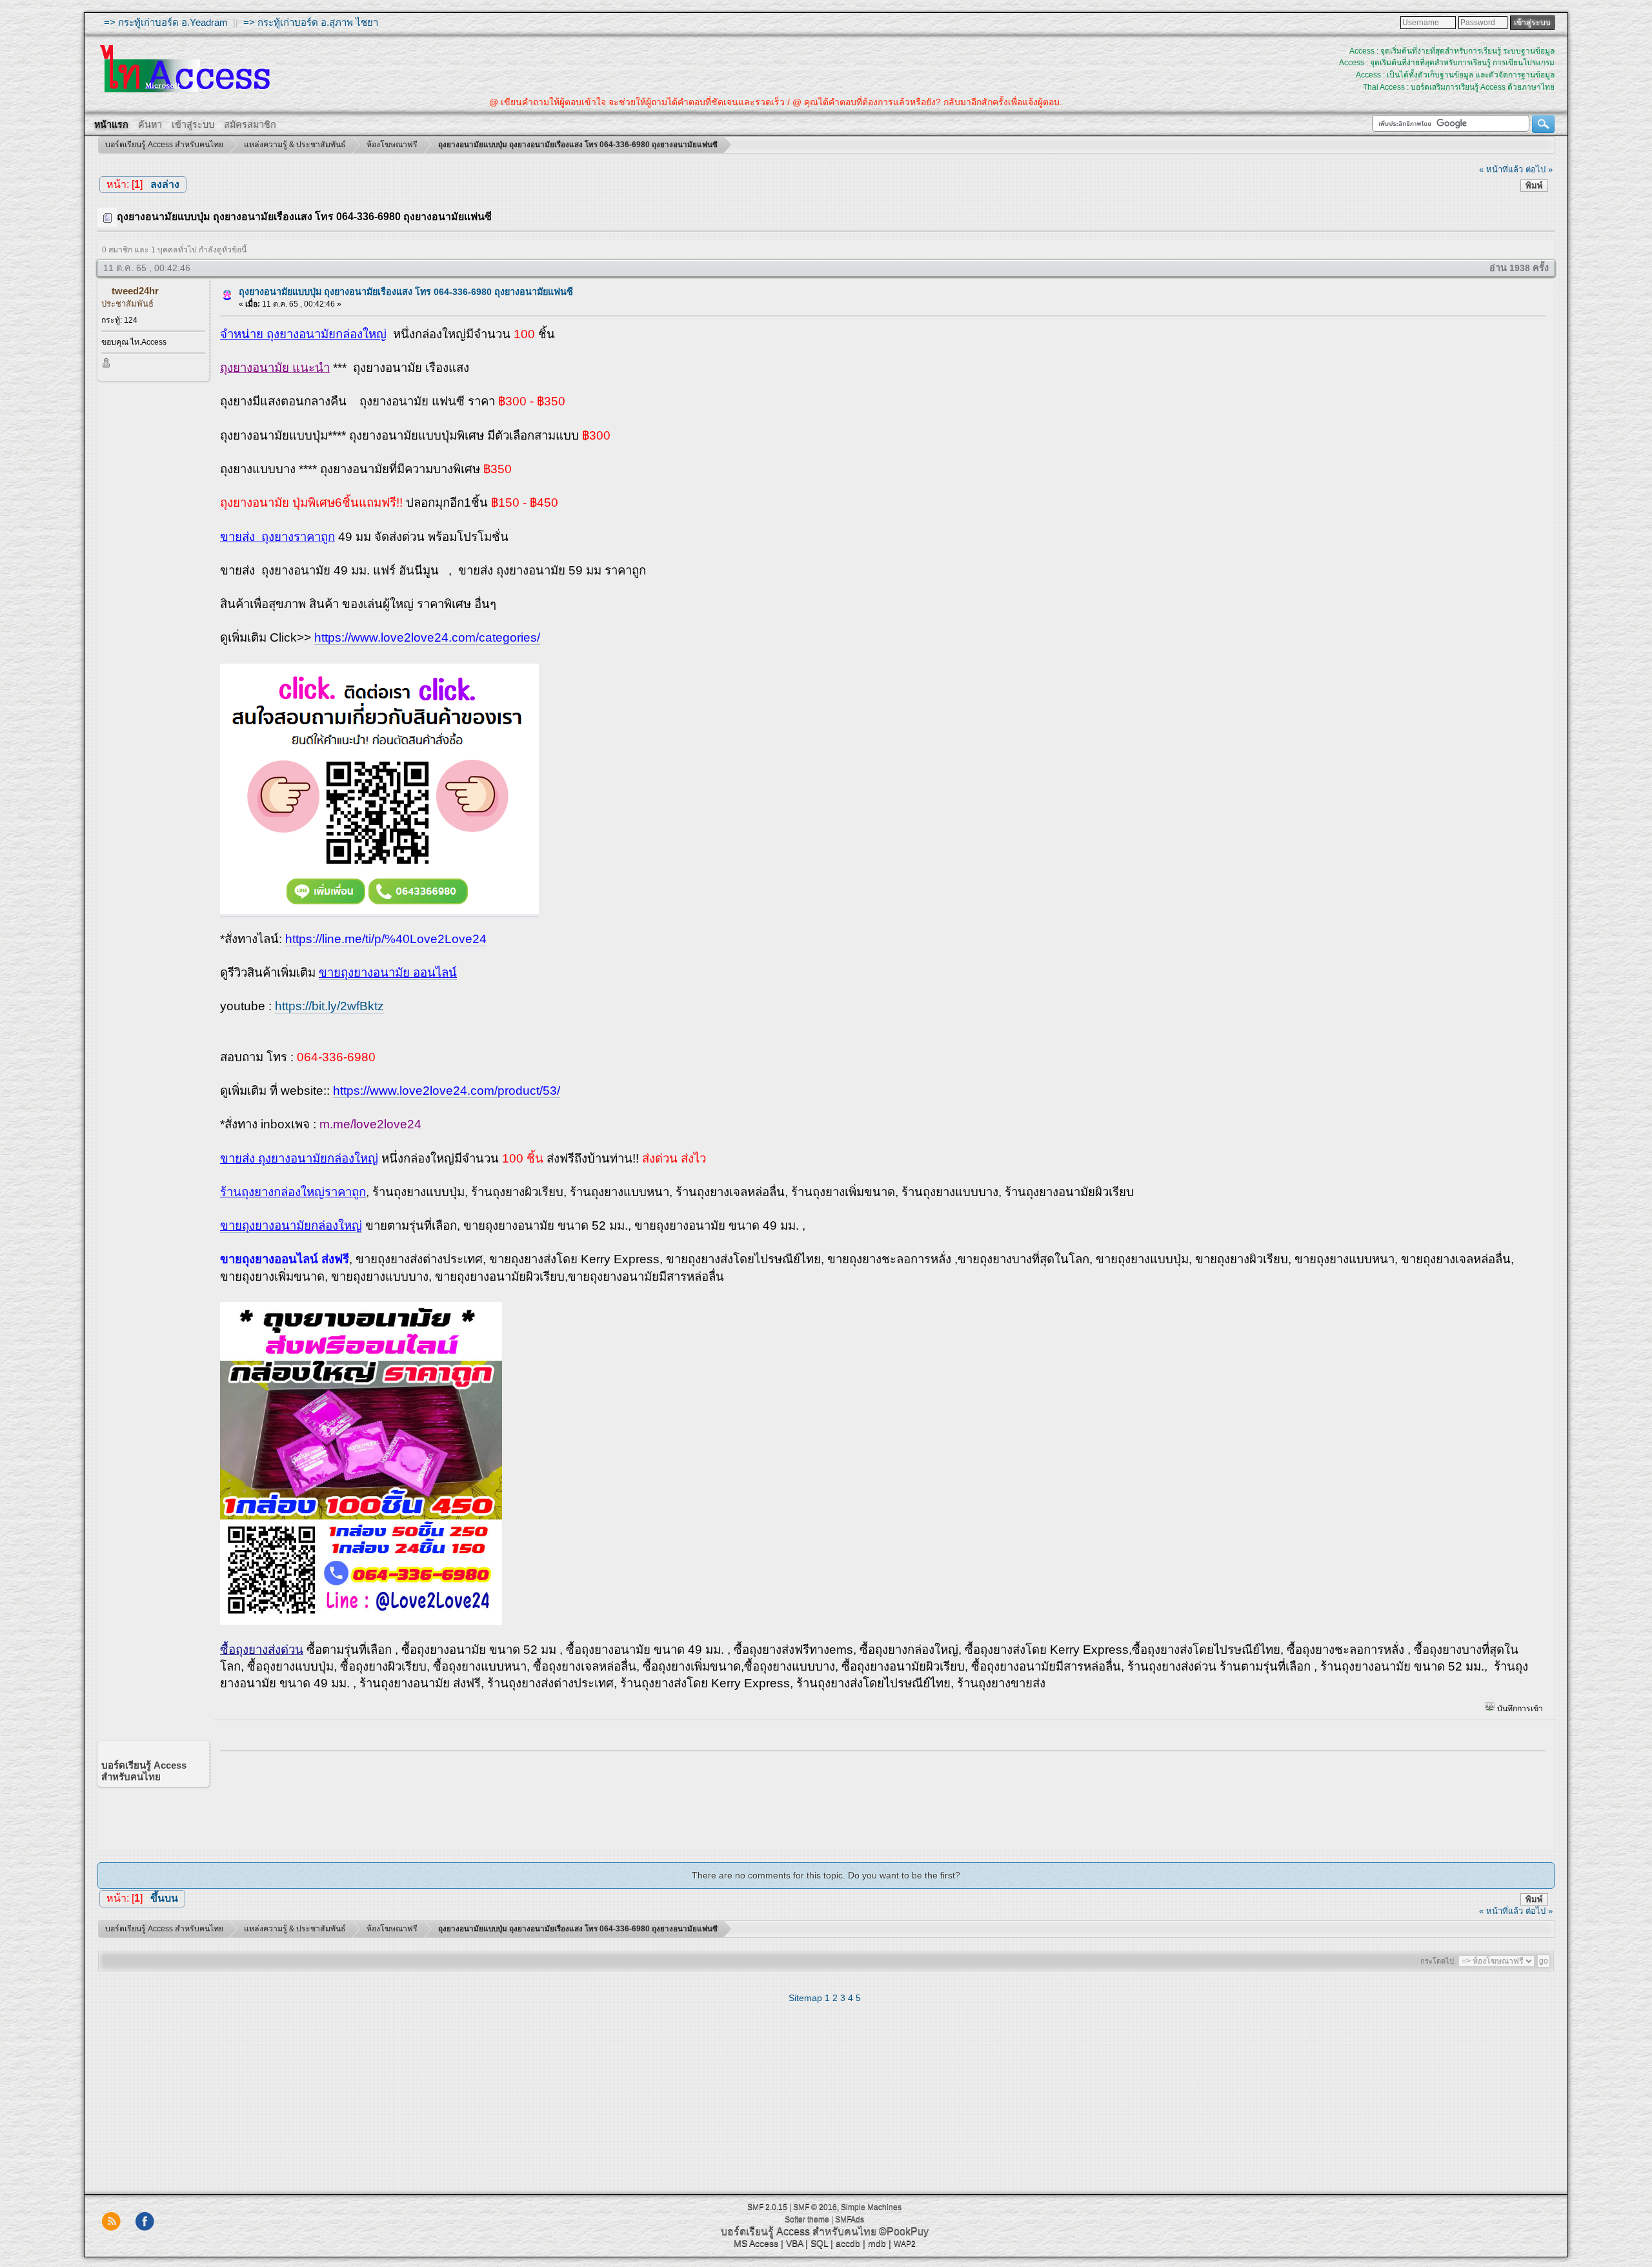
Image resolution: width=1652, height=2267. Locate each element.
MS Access (756, 2243)
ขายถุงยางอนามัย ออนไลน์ (388, 972)
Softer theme (807, 2219)
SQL (819, 2243)
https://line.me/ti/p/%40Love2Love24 (386, 939)
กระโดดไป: (1438, 1961)
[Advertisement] (878, 1797)
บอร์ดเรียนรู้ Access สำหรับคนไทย (799, 2231)
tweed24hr (135, 291)
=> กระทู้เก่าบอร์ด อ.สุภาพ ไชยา (311, 22)
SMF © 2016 (815, 2207)
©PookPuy (904, 2231)
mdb (877, 2243)
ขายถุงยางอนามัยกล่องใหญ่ (291, 1225)
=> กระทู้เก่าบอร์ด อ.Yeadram (166, 22)
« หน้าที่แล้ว (1501, 169)
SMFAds (850, 2219)
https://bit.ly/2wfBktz (329, 1006)
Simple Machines (871, 2207)
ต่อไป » (1539, 169)
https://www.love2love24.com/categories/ (427, 637)
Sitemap (805, 1998)
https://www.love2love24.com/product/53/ (447, 1091)
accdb (848, 2243)
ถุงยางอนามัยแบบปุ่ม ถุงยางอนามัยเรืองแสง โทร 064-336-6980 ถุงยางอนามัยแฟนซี (406, 292)
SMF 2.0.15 (767, 2207)
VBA (794, 2243)
